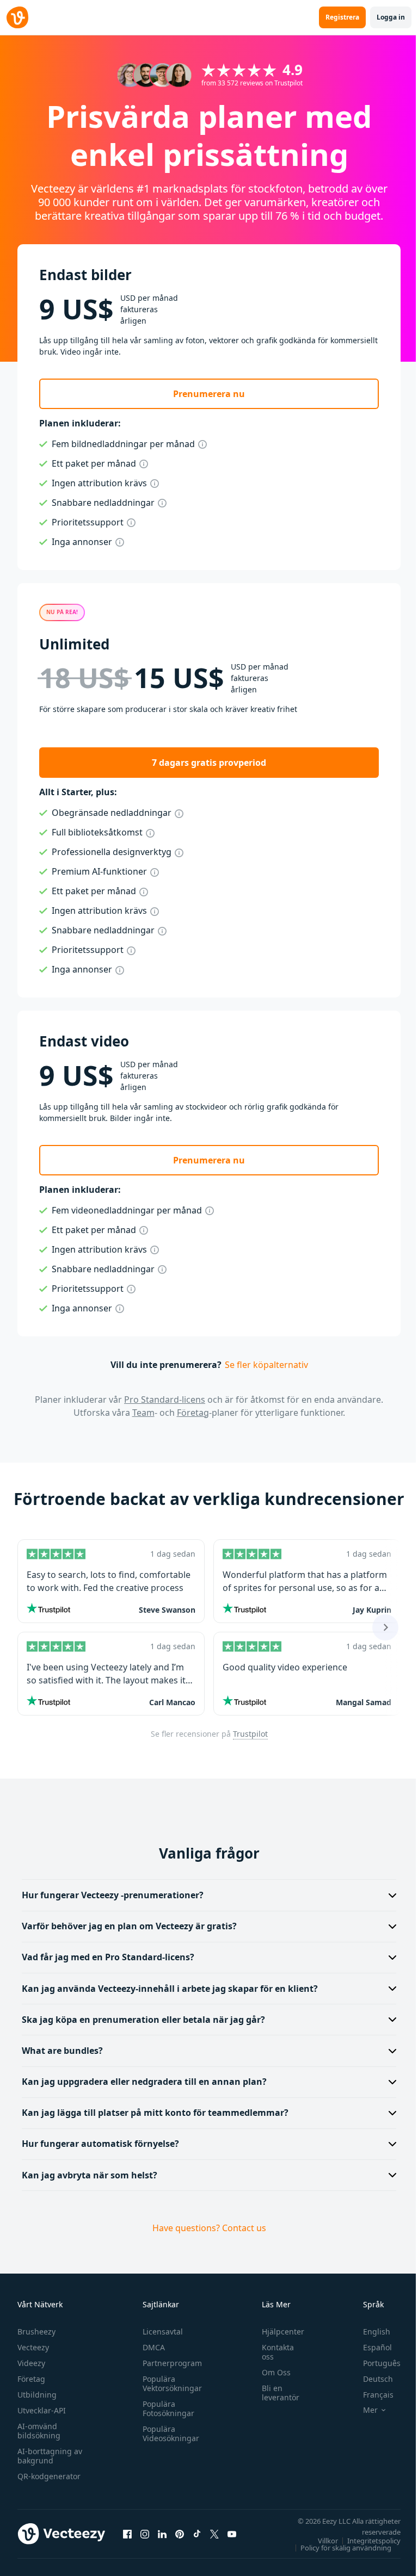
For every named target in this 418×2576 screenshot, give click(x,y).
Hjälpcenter (278, 2332)
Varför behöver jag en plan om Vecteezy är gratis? (129, 1926)
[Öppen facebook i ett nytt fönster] (127, 2534)
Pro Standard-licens (165, 1400)
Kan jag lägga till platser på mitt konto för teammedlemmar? (155, 2113)
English (368, 2332)
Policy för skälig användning (338, 2548)
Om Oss (271, 2372)
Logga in (391, 17)
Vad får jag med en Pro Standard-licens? (108, 1957)
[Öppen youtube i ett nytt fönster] (232, 2534)
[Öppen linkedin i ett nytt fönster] (162, 2534)
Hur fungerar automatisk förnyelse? (100, 2144)
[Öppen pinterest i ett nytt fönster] (180, 2534)
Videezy (31, 2363)
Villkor (320, 2541)
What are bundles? (62, 2051)
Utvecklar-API (42, 2410)
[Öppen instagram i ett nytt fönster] (145, 2534)
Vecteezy (33, 2347)
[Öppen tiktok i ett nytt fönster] (197, 2534)
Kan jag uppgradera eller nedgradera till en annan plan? (144, 2082)
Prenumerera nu (209, 394)
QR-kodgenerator (49, 2476)
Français (370, 2395)
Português (374, 2363)
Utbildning (37, 2395)
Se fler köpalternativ (266, 1365)
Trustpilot (250, 1734)
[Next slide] (385, 1627)
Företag (193, 1413)
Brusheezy (36, 2332)
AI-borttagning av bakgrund (50, 2456)
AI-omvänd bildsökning (39, 2431)
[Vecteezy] (17, 17)
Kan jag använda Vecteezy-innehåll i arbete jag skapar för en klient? (170, 1989)
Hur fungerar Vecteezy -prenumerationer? (113, 1895)
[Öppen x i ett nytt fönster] (214, 2534)
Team (143, 1413)
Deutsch (370, 2379)
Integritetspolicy (366, 2541)
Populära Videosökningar (168, 2433)
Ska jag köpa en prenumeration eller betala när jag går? (143, 2020)
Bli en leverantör (275, 2393)
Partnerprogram (170, 2363)
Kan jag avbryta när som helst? (90, 2175)
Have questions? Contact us (205, 2228)
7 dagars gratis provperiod (209, 763)
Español (369, 2347)
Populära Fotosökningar (166, 2408)
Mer (362, 2410)
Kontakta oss (272, 2352)
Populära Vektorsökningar (170, 2383)
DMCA (151, 2347)
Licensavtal (160, 2332)
